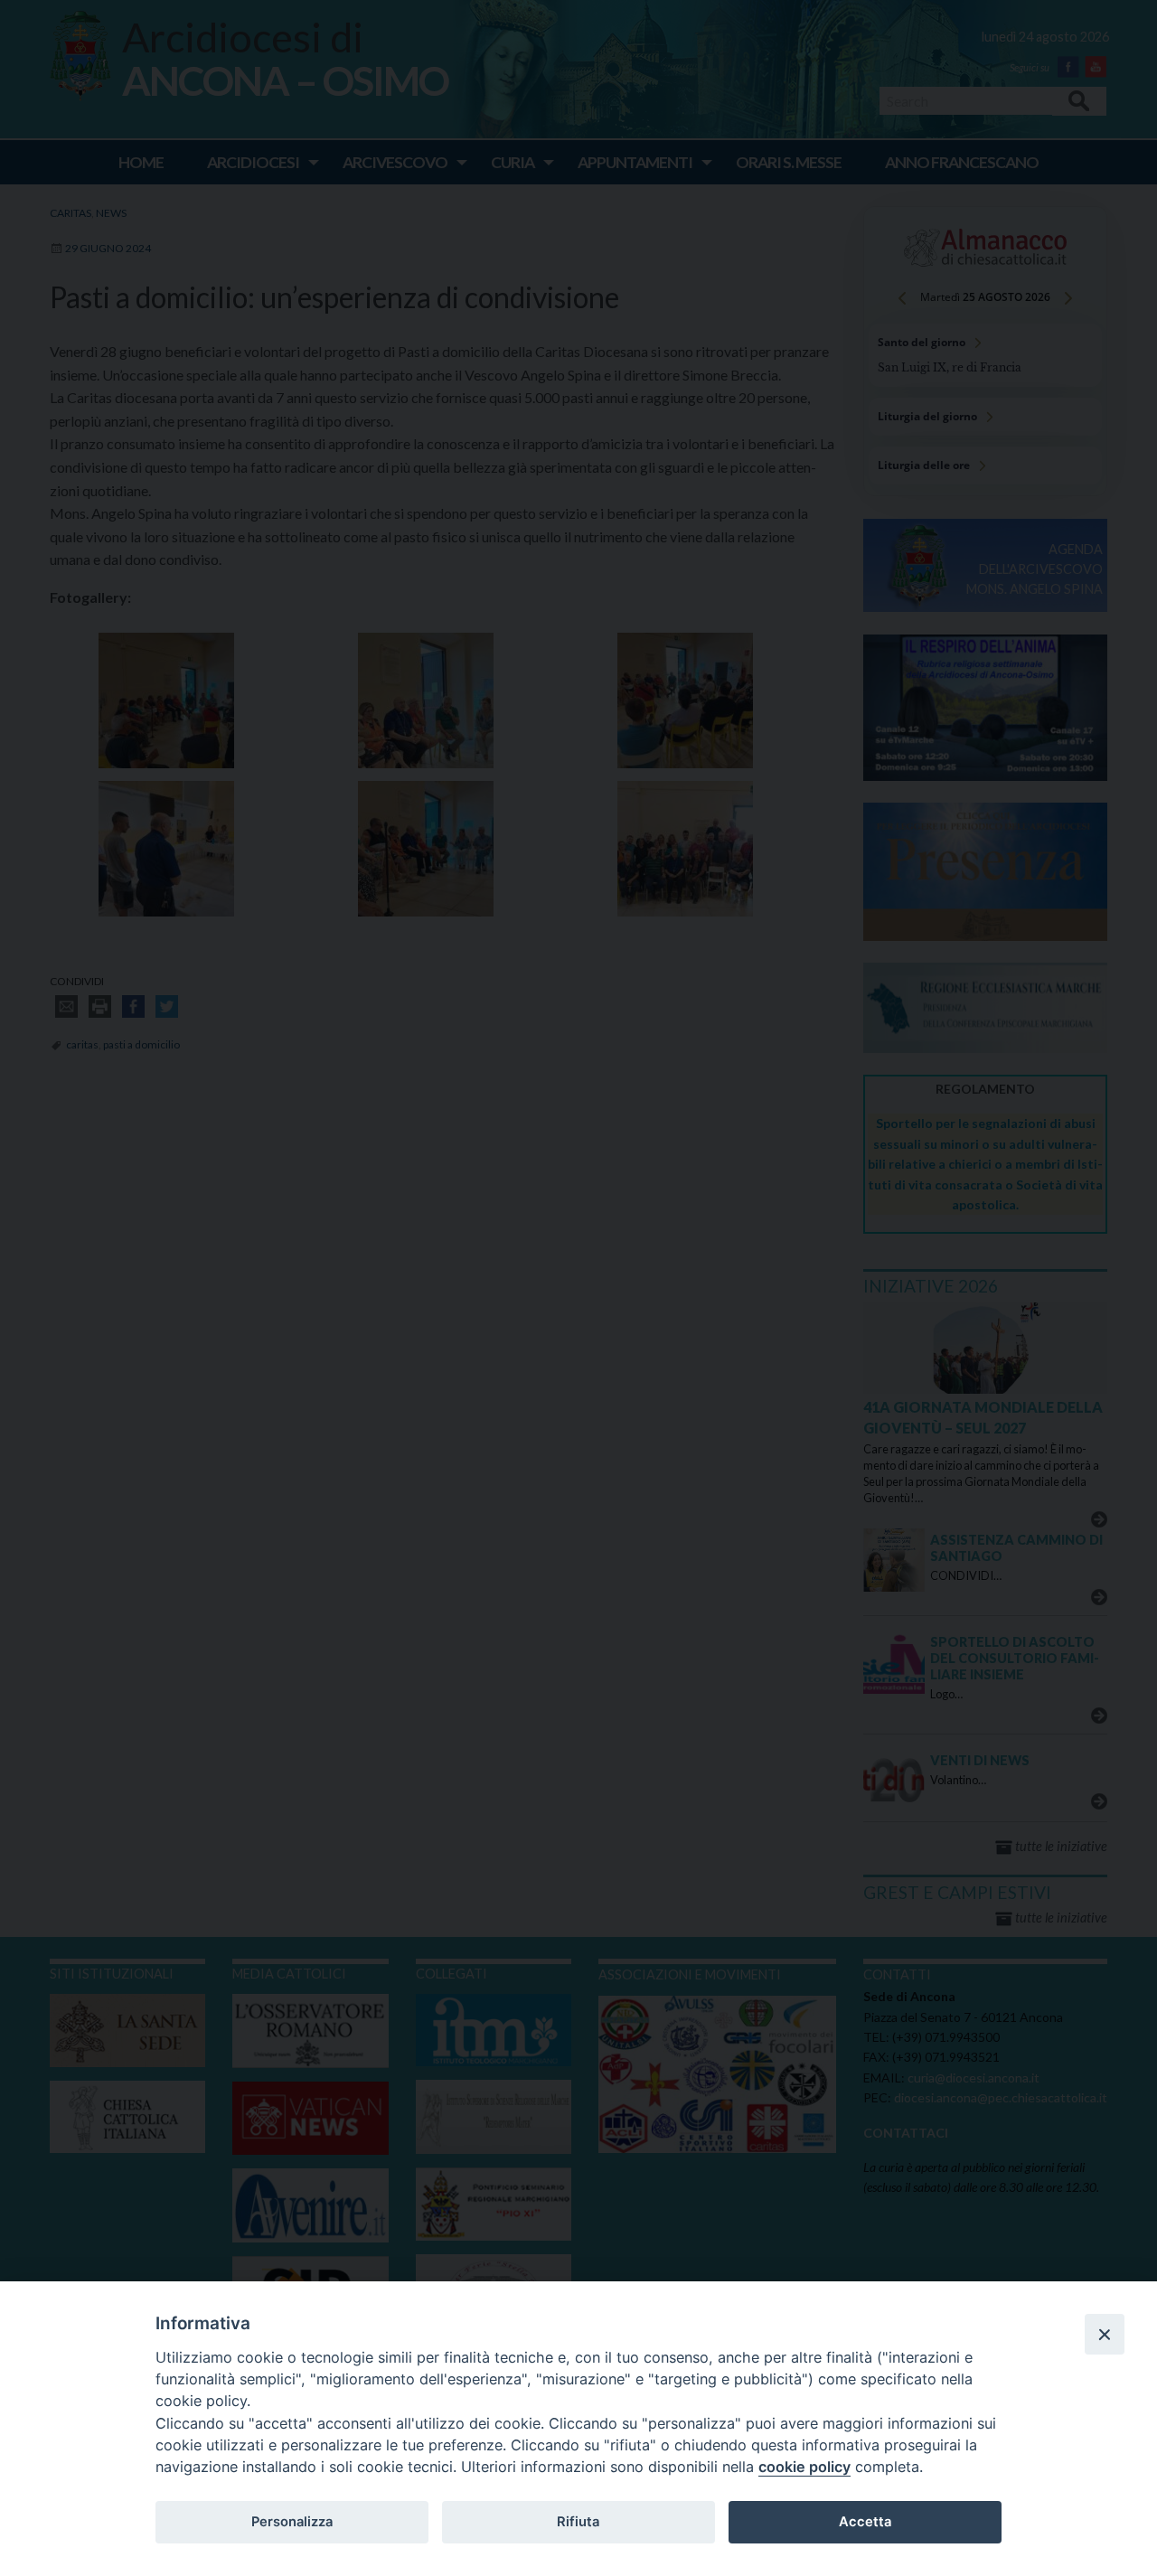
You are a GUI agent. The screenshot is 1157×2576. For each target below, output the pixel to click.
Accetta (865, 2522)
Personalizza (292, 2522)
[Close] (1105, 2334)
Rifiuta (578, 2522)
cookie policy (804, 2467)
